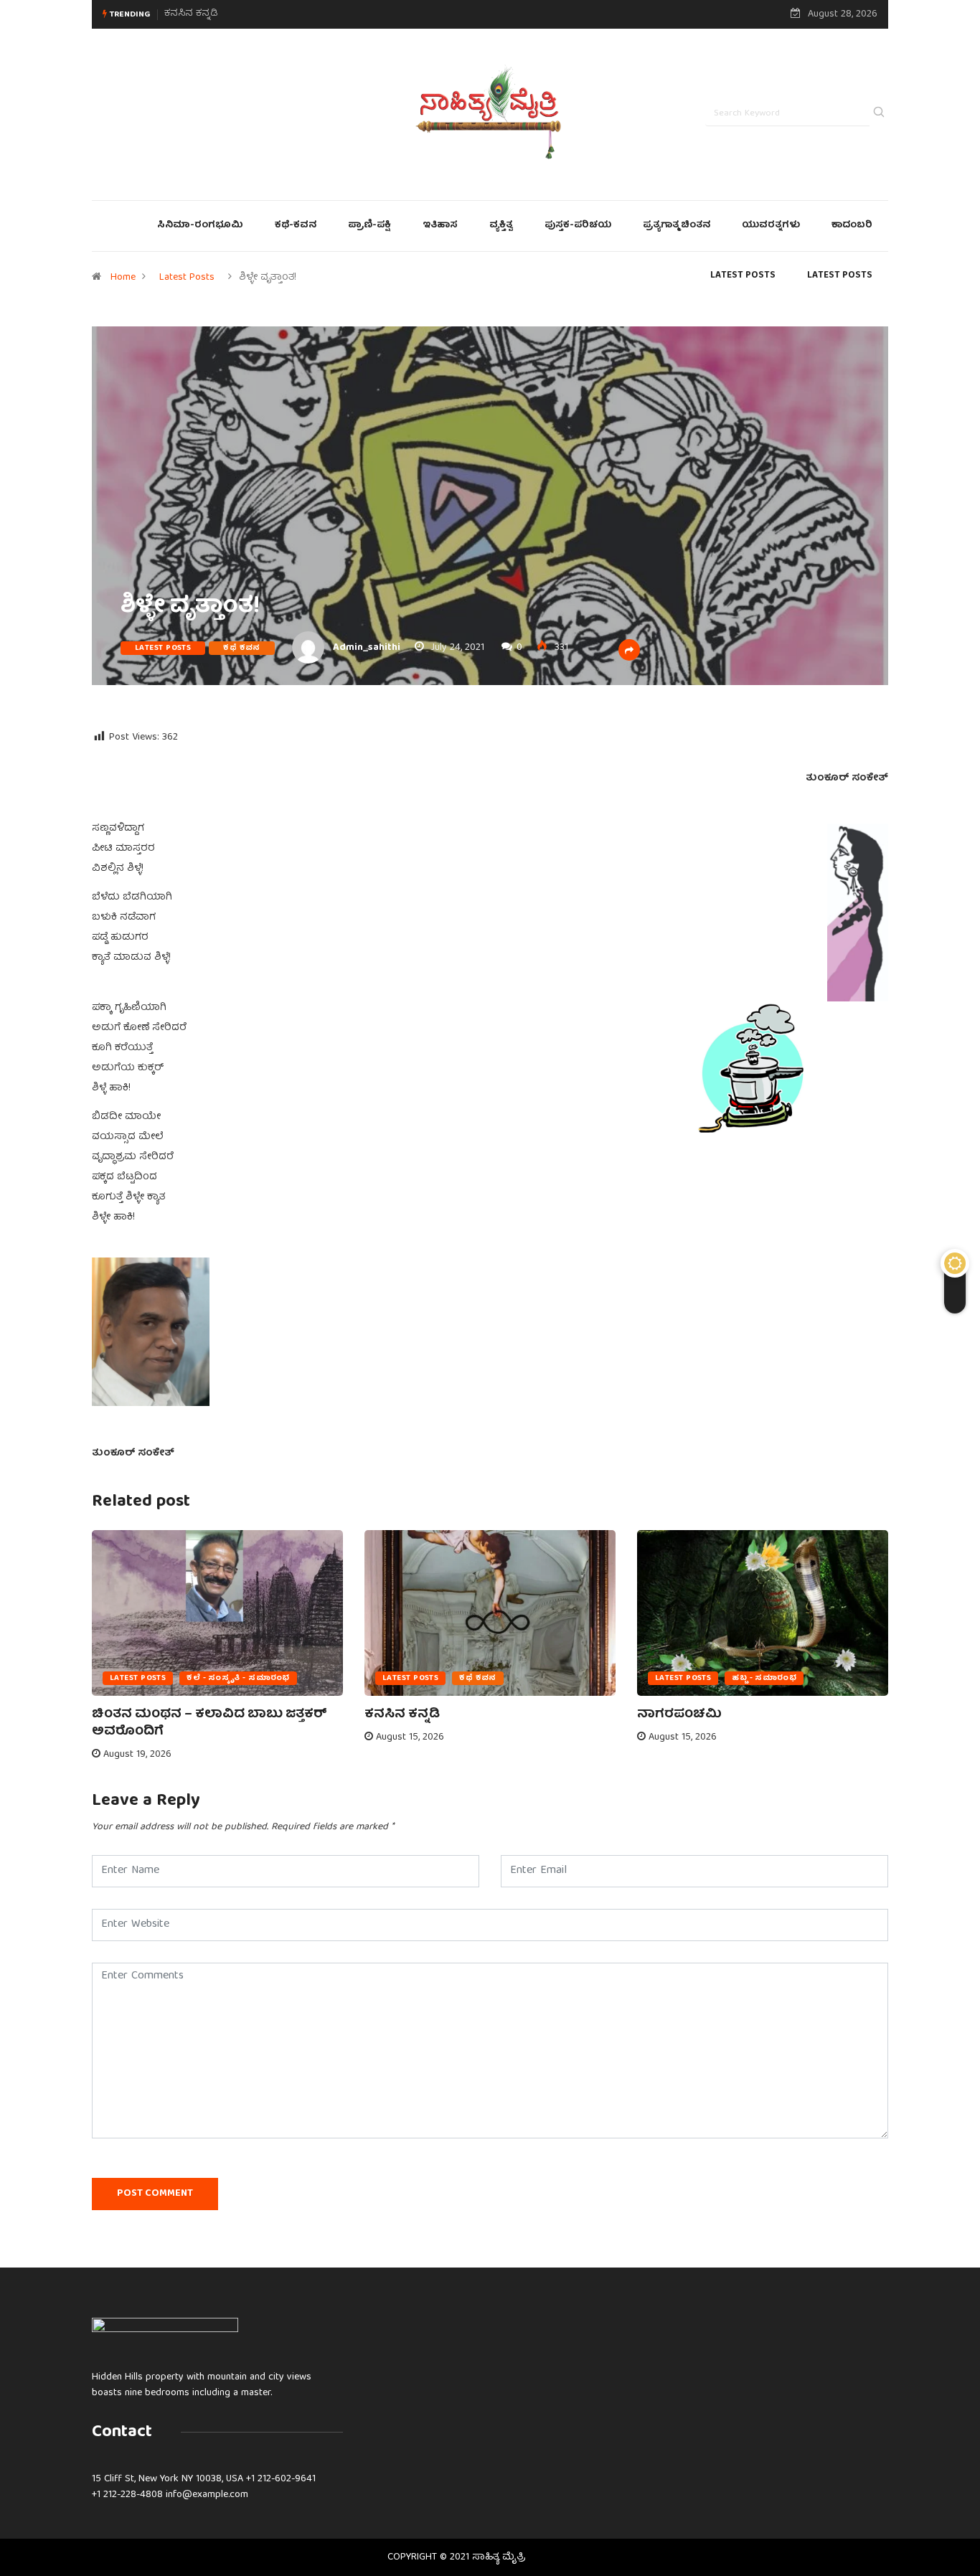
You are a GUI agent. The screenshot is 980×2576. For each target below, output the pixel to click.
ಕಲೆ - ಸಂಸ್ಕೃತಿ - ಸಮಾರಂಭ (238, 1678)
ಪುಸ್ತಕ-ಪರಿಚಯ (578, 226)
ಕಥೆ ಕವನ (242, 648)
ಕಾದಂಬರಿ (852, 226)
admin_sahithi (367, 648)
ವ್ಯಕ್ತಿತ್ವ (501, 226)
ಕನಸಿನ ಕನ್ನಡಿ (402, 1715)
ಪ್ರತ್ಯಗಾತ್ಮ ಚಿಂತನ (677, 226)
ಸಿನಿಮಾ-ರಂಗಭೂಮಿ (200, 226)
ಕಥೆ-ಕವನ (296, 226)
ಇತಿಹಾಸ (440, 226)
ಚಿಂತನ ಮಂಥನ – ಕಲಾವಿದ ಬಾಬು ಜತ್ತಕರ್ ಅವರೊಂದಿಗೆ (209, 1723)
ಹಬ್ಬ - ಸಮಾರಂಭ (764, 1678)
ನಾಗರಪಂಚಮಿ (193, 14)
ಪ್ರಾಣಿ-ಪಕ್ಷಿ (369, 226)
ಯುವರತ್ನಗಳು (771, 226)
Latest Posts (187, 278)
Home (123, 278)
